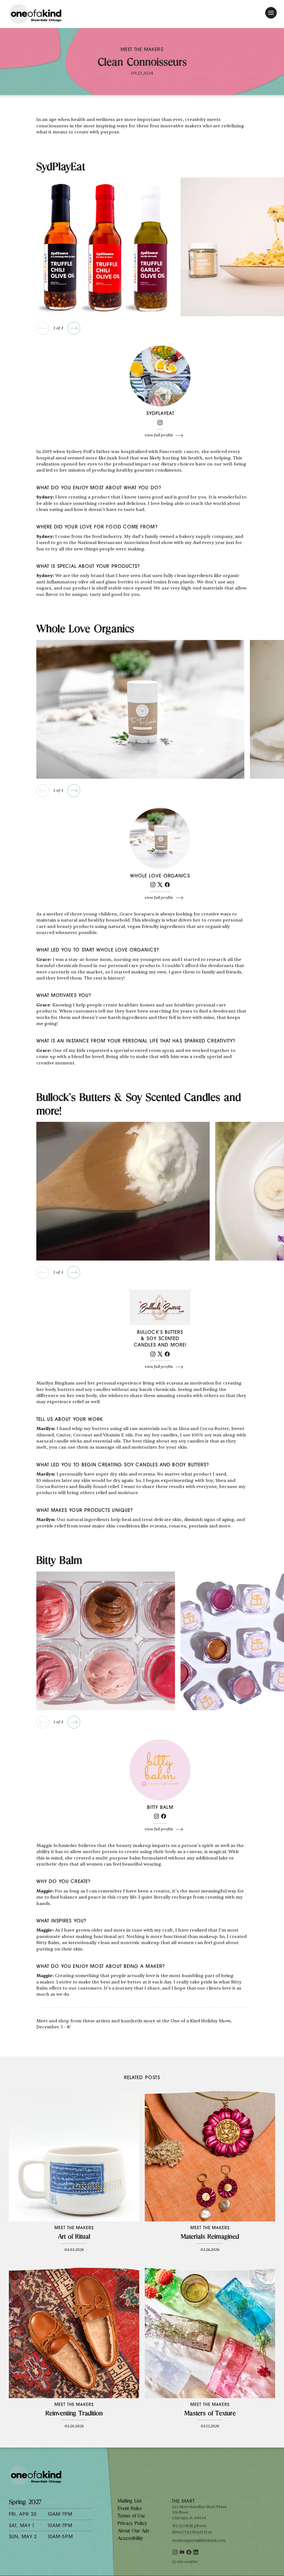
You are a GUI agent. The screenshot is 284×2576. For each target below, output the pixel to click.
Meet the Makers (142, 50)
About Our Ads (133, 2531)
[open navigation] (271, 13)
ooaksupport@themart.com (199, 2540)
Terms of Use (131, 2516)
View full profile (159, 435)
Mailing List (130, 2501)
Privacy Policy (132, 2524)
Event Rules (130, 2509)
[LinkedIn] (196, 2553)
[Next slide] (74, 328)
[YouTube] (182, 2553)
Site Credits (187, 2562)
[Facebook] (167, 886)
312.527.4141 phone (189, 2526)
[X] (160, 886)
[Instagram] (160, 424)
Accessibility (130, 2539)
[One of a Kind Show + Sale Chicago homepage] (35, 14)
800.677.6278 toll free (192, 2532)
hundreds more (138, 2021)
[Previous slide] (43, 328)
